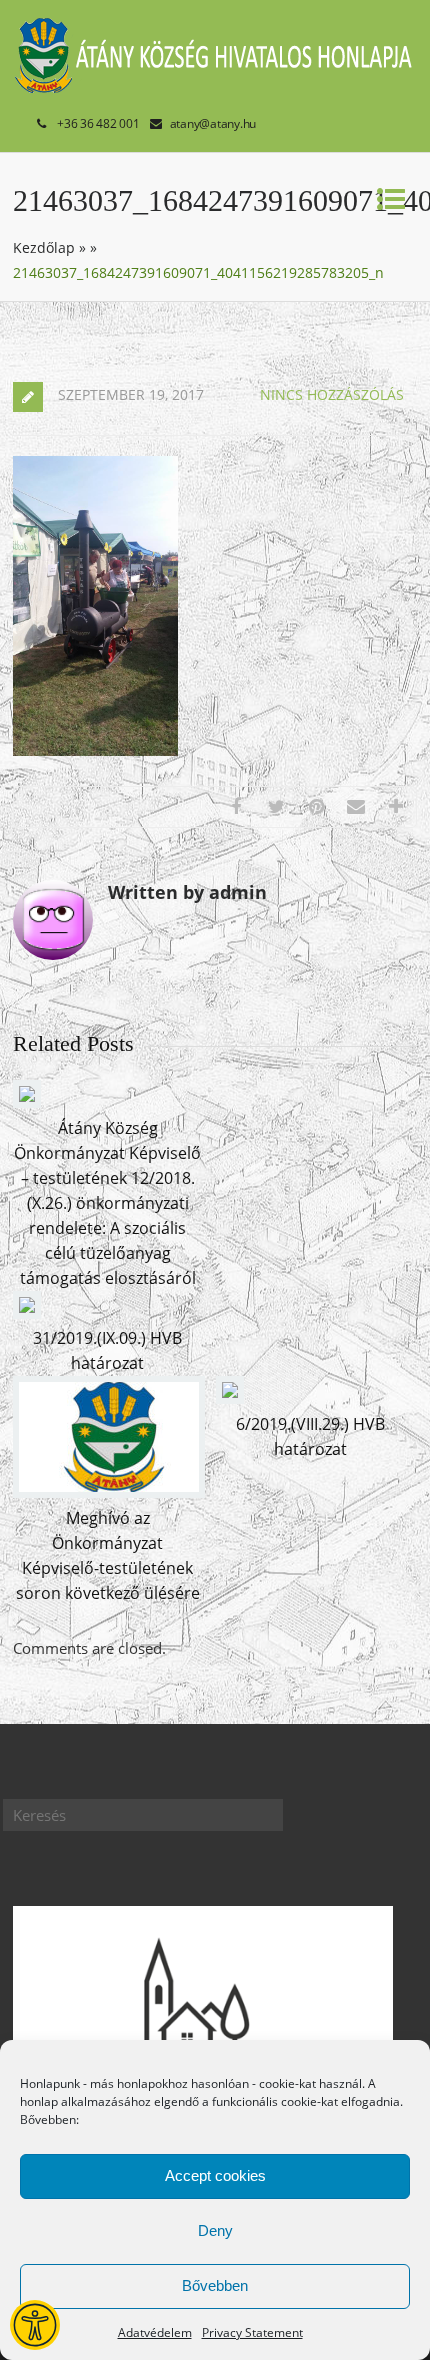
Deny (215, 2230)
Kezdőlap (44, 247)
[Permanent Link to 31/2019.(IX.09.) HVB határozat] (27, 1313)
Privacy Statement (252, 2332)
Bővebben (215, 2285)
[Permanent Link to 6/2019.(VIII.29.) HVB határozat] (230, 1398)
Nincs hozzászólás (332, 394)
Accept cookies (215, 2175)
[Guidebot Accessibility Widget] (35, 2325)
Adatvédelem (155, 2332)
